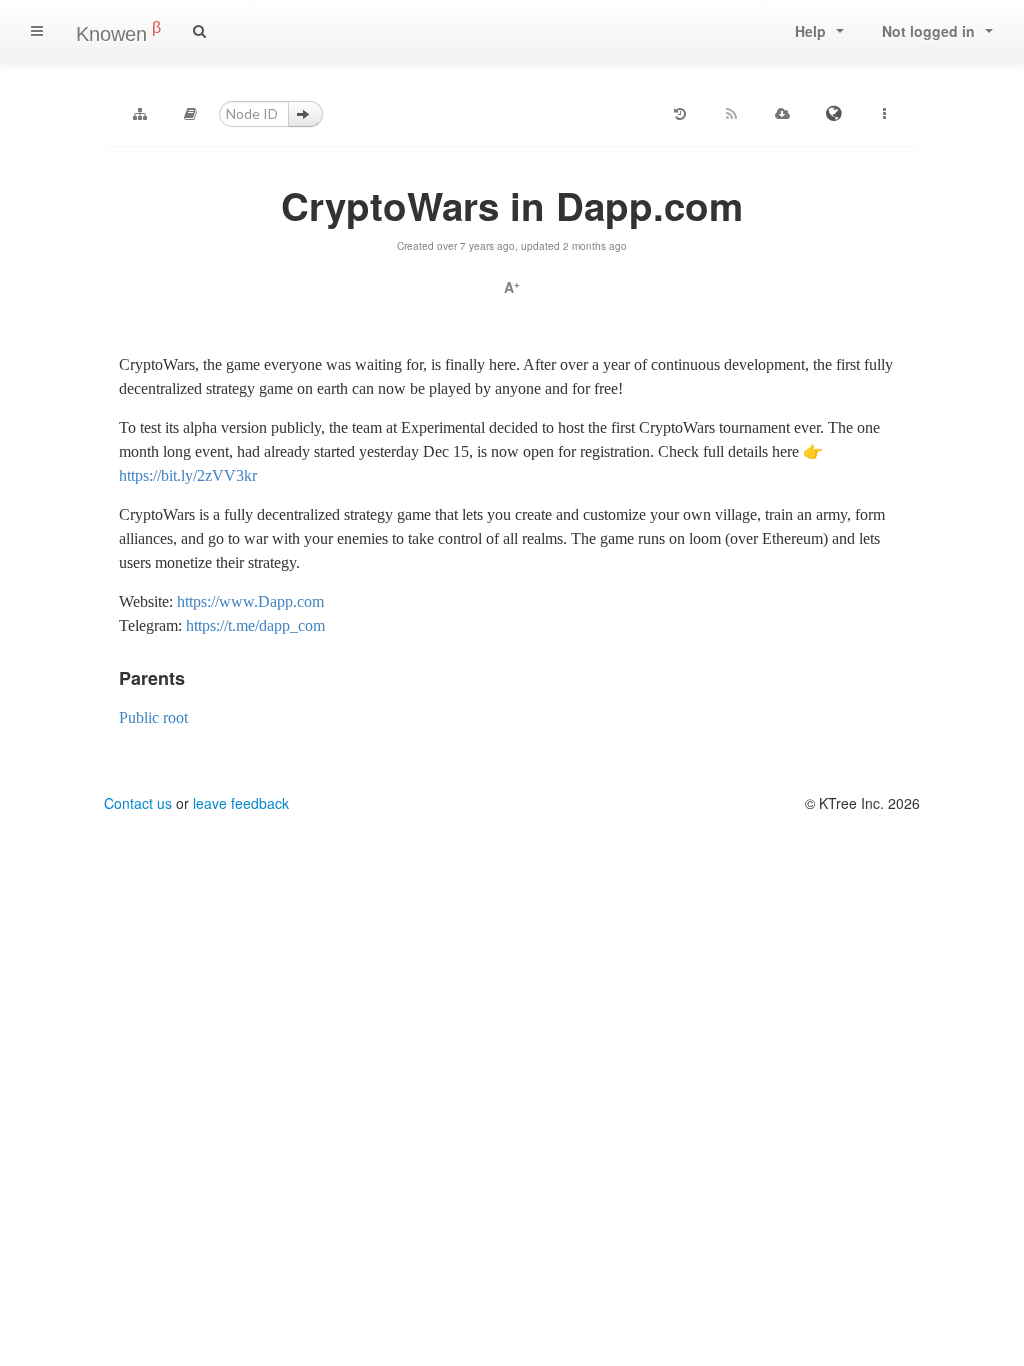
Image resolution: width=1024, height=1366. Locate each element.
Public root (153, 717)
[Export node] (782, 114)
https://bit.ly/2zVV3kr (188, 475)
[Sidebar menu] (37, 31)
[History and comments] (680, 114)
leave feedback (241, 803)
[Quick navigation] (191, 114)
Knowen (118, 32)
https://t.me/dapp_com (255, 625)
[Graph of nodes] (140, 114)
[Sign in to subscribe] (731, 114)
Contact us (138, 803)
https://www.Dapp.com (250, 601)
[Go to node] (305, 114)
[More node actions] (884, 114)
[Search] (199, 31)
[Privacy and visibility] (833, 114)
